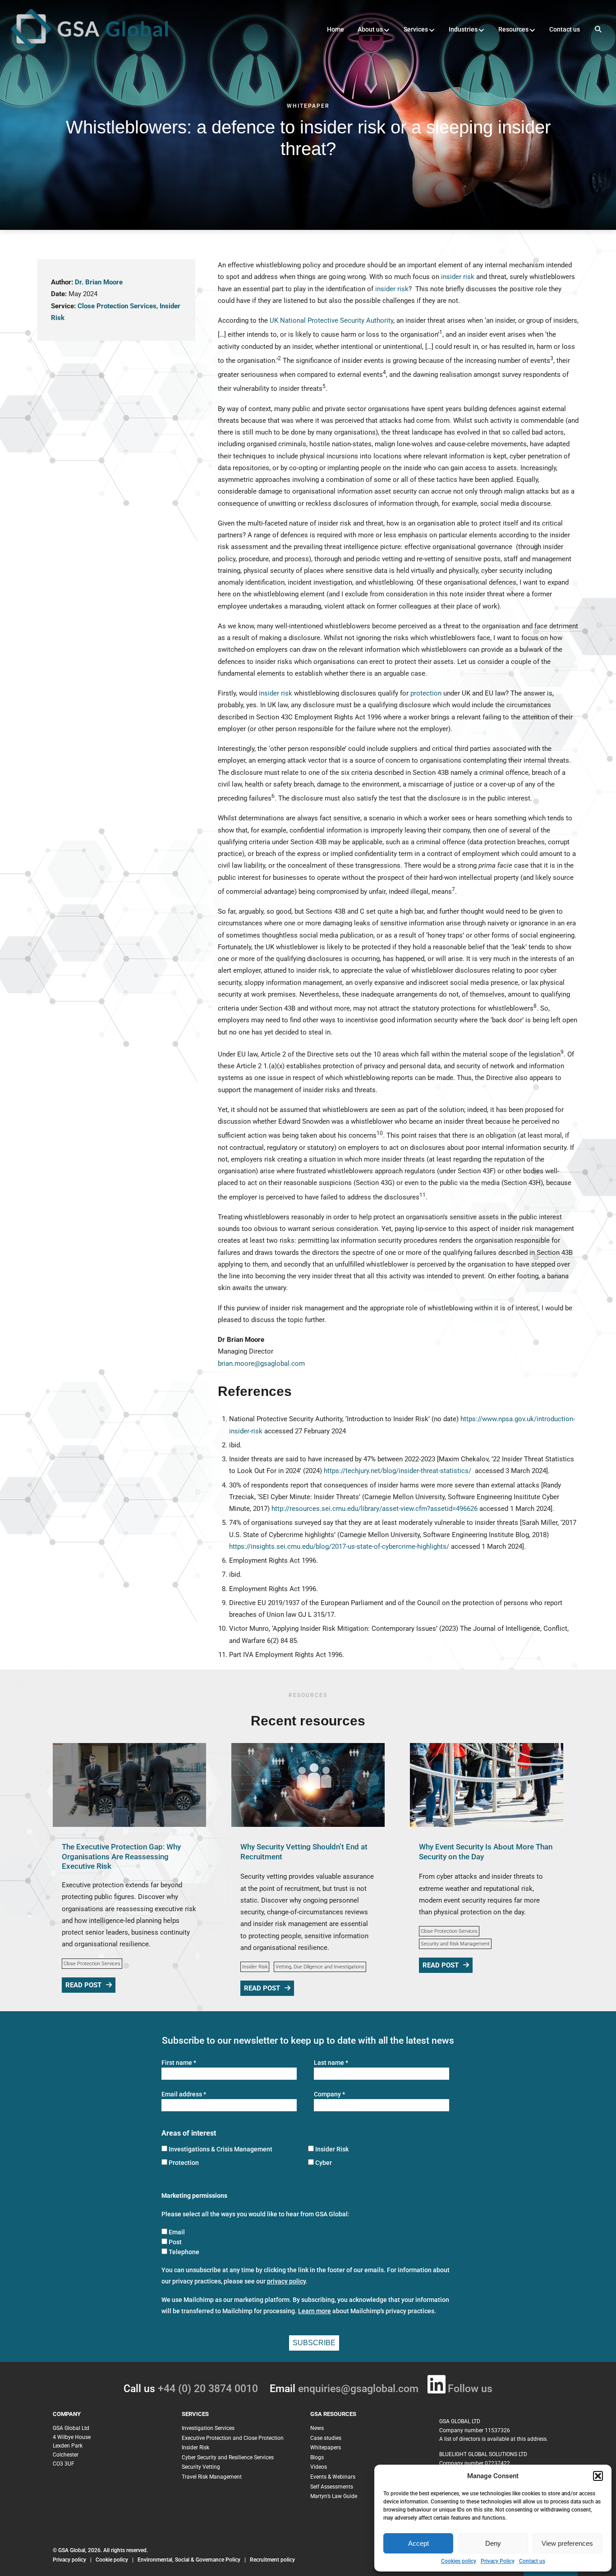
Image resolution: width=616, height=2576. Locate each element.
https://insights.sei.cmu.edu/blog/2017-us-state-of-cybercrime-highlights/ (339, 1547)
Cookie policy (112, 2560)
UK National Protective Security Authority (331, 320)
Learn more (315, 2311)
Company (329, 2094)
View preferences (567, 2543)
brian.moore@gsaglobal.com (261, 1363)
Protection (184, 2163)
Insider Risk (255, 1967)
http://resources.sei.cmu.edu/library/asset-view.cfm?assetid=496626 (375, 1509)
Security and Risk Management (455, 1944)
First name (179, 2063)
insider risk (458, 277)
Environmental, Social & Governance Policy (190, 2560)
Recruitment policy (272, 2560)
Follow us (470, 2389)
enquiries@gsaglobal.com (358, 2389)
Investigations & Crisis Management (221, 2149)
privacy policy (286, 2281)
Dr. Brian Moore (99, 282)
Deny (493, 2543)
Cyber (324, 2163)
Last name (331, 2063)
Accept (418, 2543)
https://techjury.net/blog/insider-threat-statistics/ (398, 1471)
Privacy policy (69, 2560)
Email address (184, 2094)
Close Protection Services (117, 306)
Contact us (532, 2561)
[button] (598, 2476)
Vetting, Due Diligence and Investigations (320, 1967)
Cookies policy (459, 2561)
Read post (83, 1985)
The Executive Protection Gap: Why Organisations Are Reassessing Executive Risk (121, 1856)
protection (426, 693)
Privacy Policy (498, 2561)
